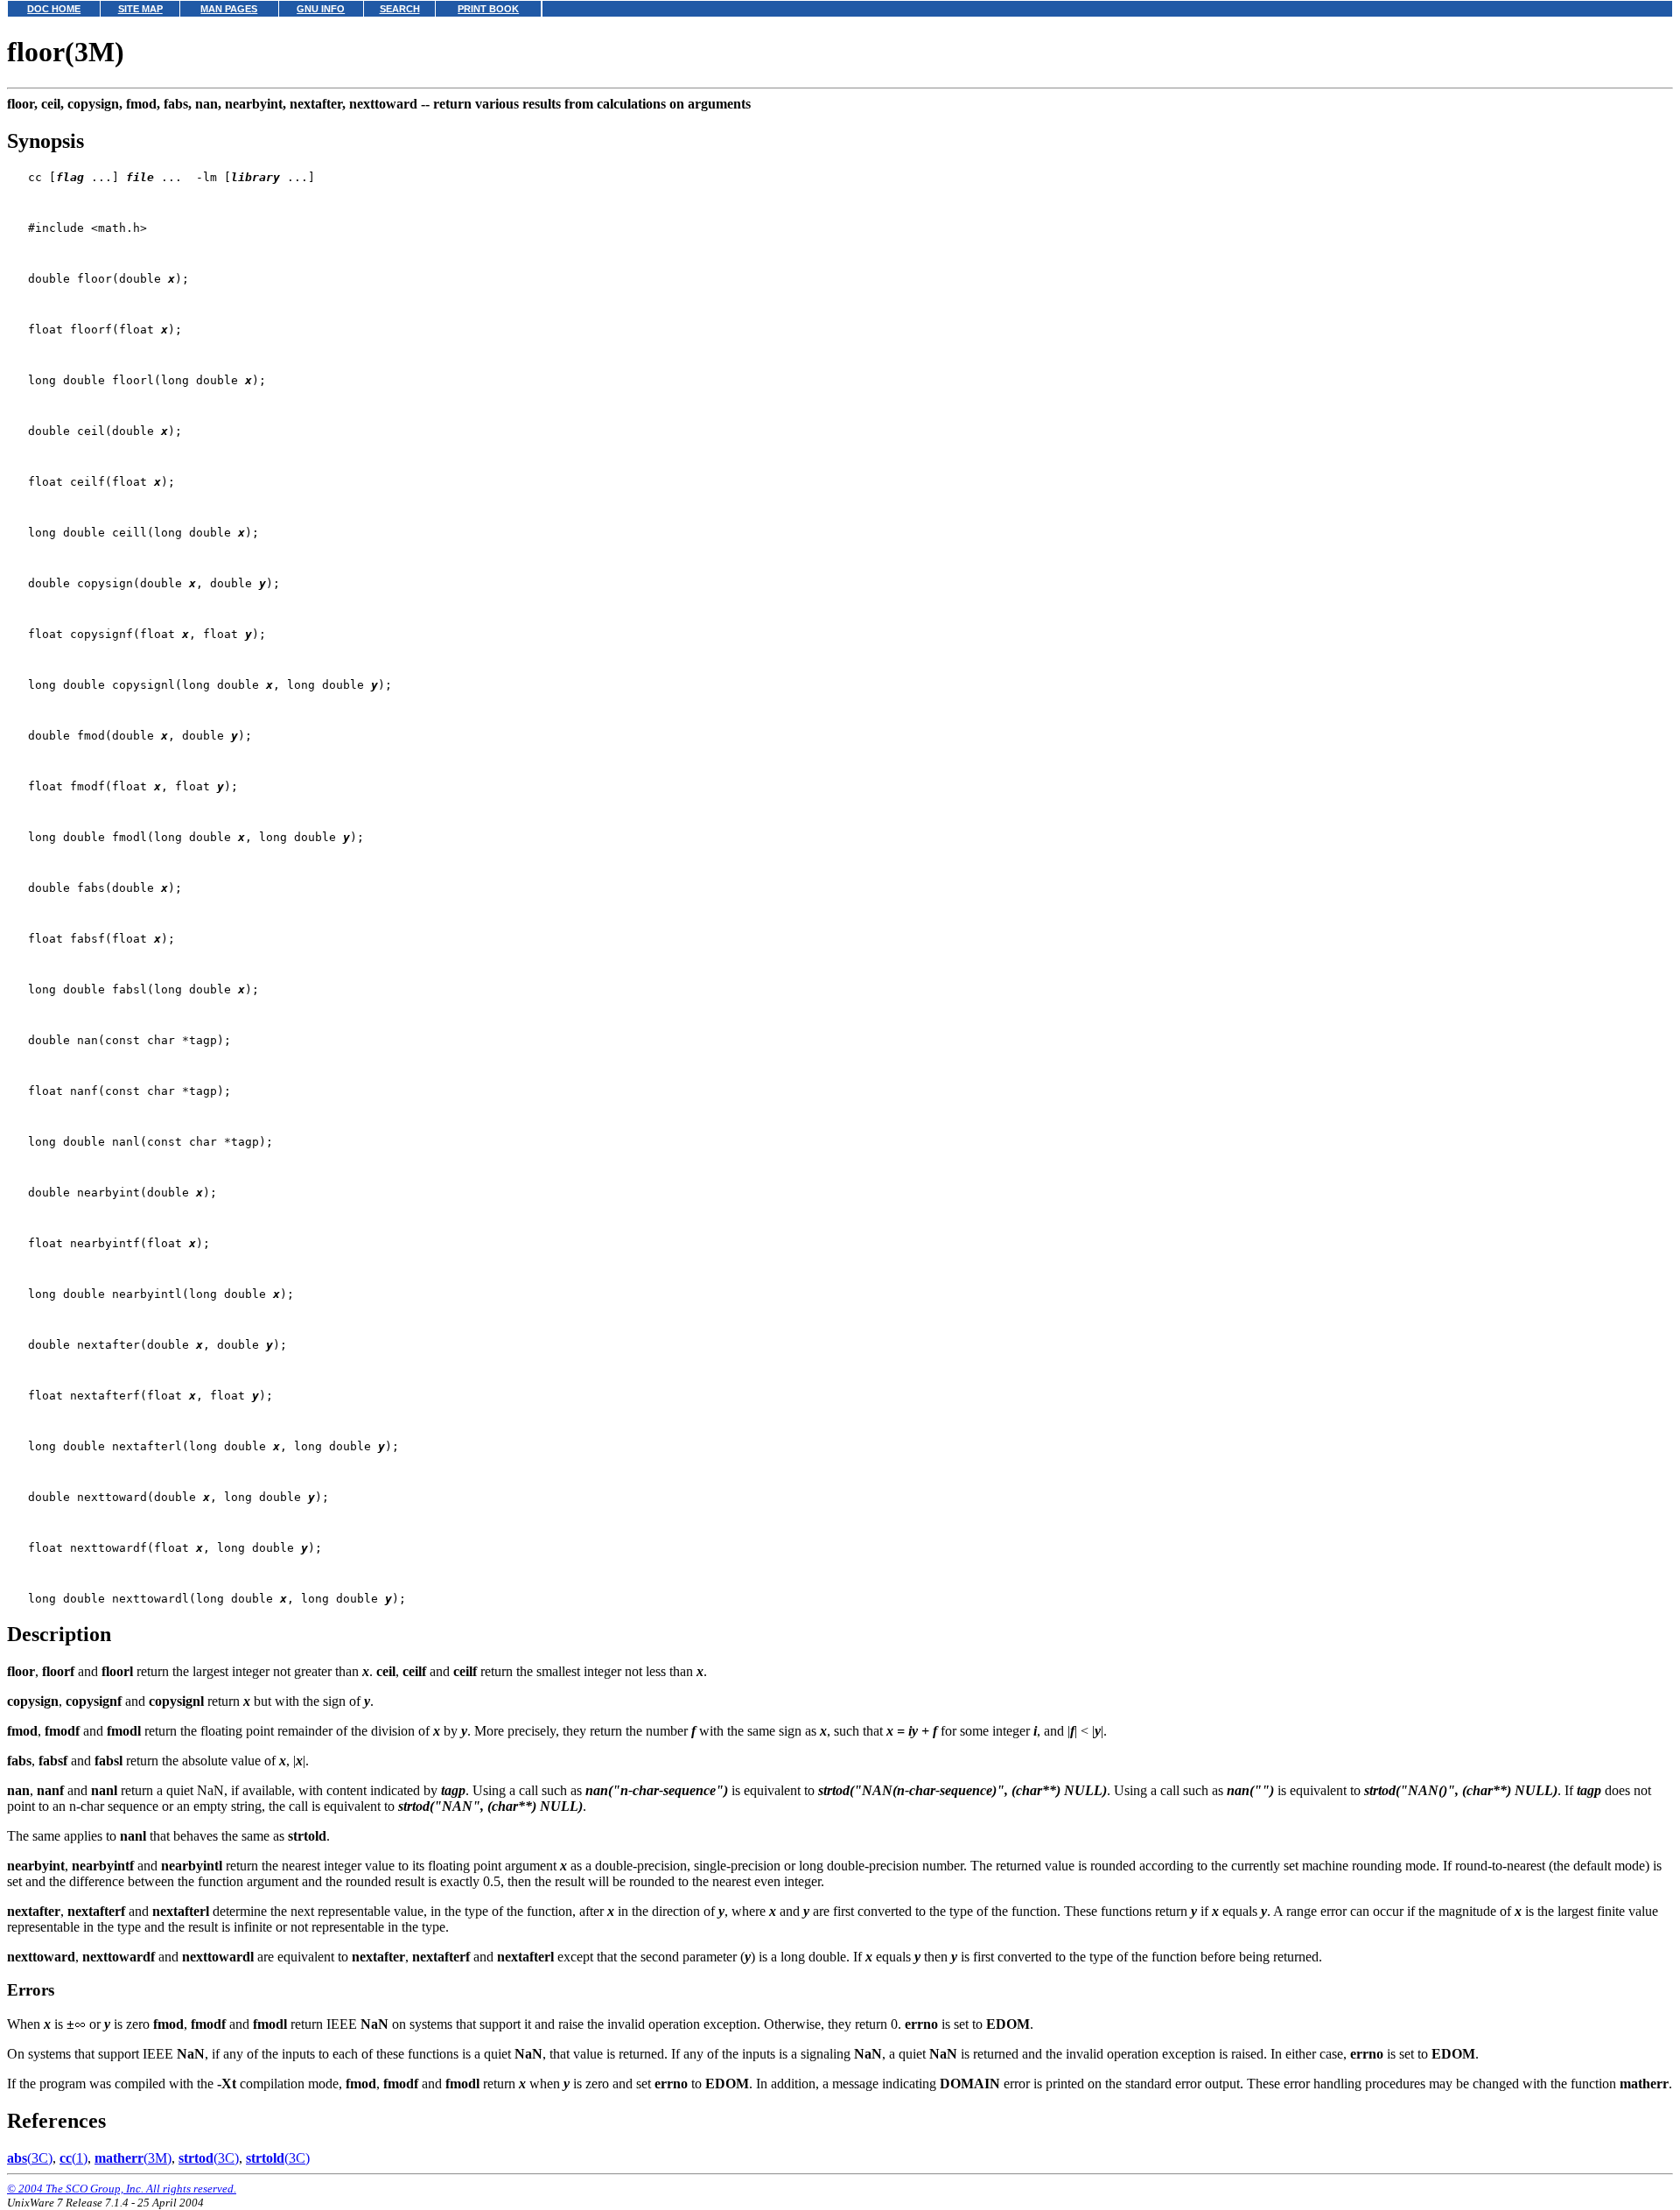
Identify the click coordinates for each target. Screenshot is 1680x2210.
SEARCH (400, 9)
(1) (73, 2158)
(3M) (133, 2158)
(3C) (30, 2158)
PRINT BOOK (488, 9)
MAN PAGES (229, 9)
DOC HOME (54, 9)
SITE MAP (140, 9)
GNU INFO (321, 9)
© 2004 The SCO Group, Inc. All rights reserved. (122, 2189)
